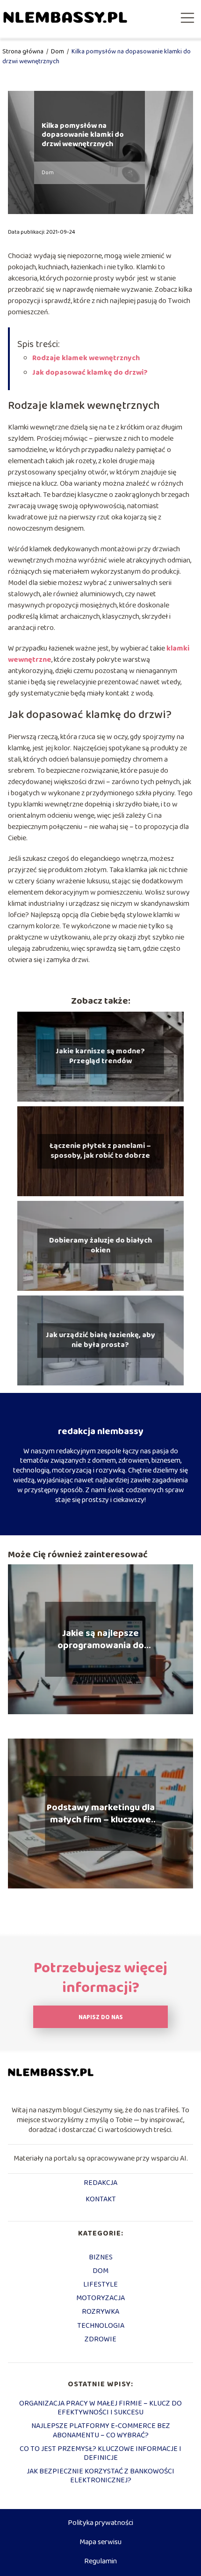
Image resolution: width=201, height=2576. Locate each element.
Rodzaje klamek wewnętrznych (86, 358)
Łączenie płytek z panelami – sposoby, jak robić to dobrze (100, 1151)
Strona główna (24, 52)
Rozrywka (100, 2312)
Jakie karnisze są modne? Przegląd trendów (100, 1057)
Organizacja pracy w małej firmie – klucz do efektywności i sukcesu (100, 2408)
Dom (58, 52)
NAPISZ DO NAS (101, 2017)
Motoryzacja (100, 2298)
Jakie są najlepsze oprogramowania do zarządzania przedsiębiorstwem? (100, 1639)
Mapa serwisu (100, 2542)
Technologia (101, 2326)
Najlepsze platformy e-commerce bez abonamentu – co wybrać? (101, 2430)
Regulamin (100, 2561)
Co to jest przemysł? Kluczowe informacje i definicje (100, 2453)
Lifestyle (100, 2284)
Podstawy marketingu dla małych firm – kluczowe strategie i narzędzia (101, 1814)
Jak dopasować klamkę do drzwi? (90, 373)
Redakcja (100, 2184)
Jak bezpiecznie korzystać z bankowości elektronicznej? (100, 2476)
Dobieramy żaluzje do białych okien (100, 1246)
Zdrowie (100, 2339)
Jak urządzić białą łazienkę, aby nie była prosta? (100, 1340)
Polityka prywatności (100, 2523)
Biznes (101, 2257)
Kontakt (101, 2200)
